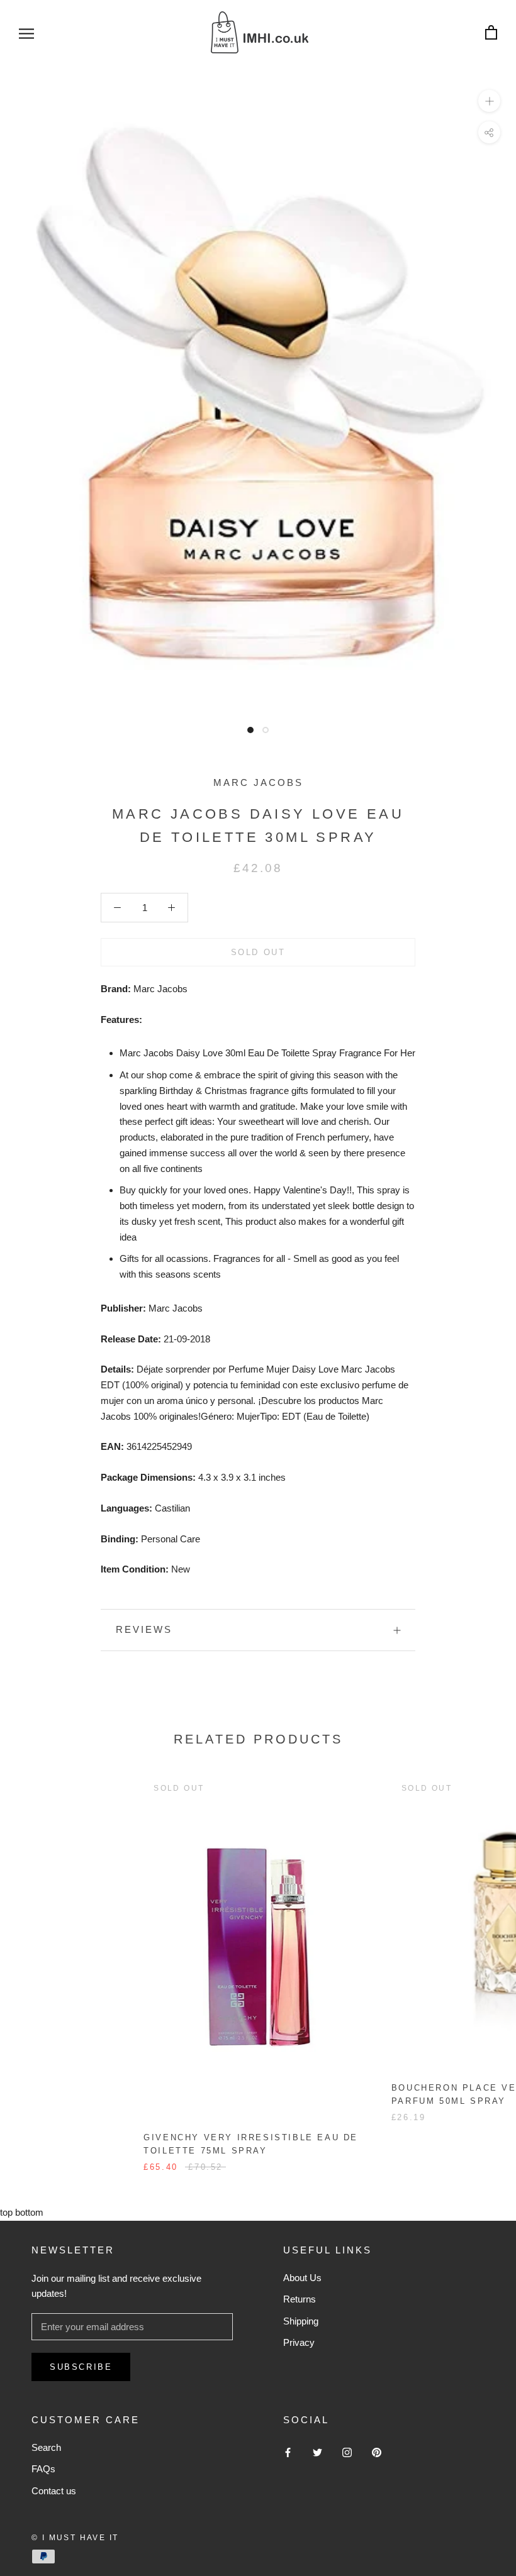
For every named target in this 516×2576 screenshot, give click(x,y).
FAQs (43, 2469)
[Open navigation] (26, 33)
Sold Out (258, 952)
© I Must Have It (75, 2538)
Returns (300, 2299)
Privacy (299, 2342)
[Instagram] (347, 2452)
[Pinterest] (377, 2452)
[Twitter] (317, 2452)
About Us (302, 2278)
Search (46, 2447)
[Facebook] (288, 2452)
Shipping (301, 2321)
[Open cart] (491, 33)
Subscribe (81, 2367)
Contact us (54, 2491)
